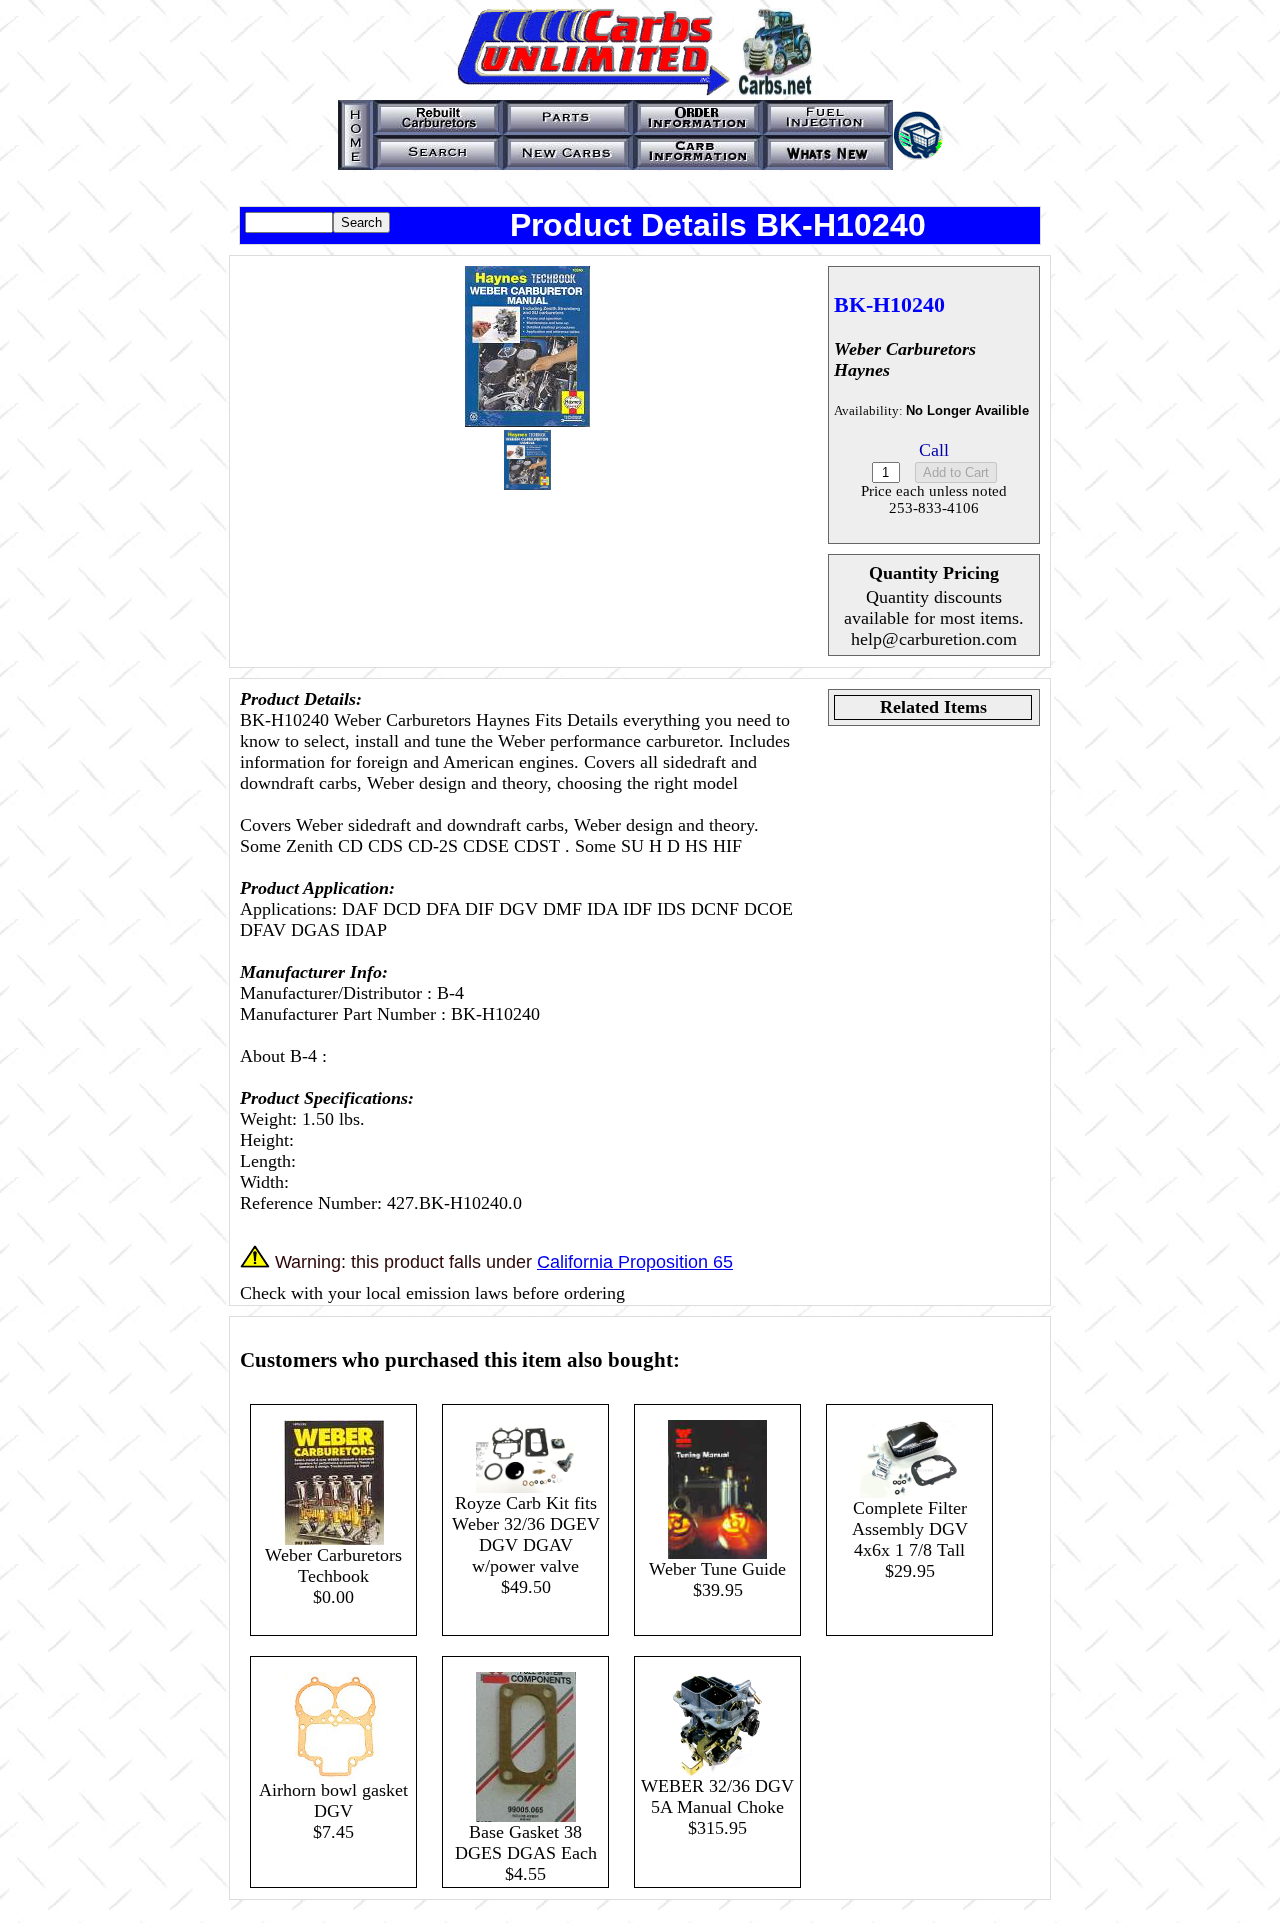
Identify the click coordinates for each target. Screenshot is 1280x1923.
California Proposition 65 (635, 1262)
